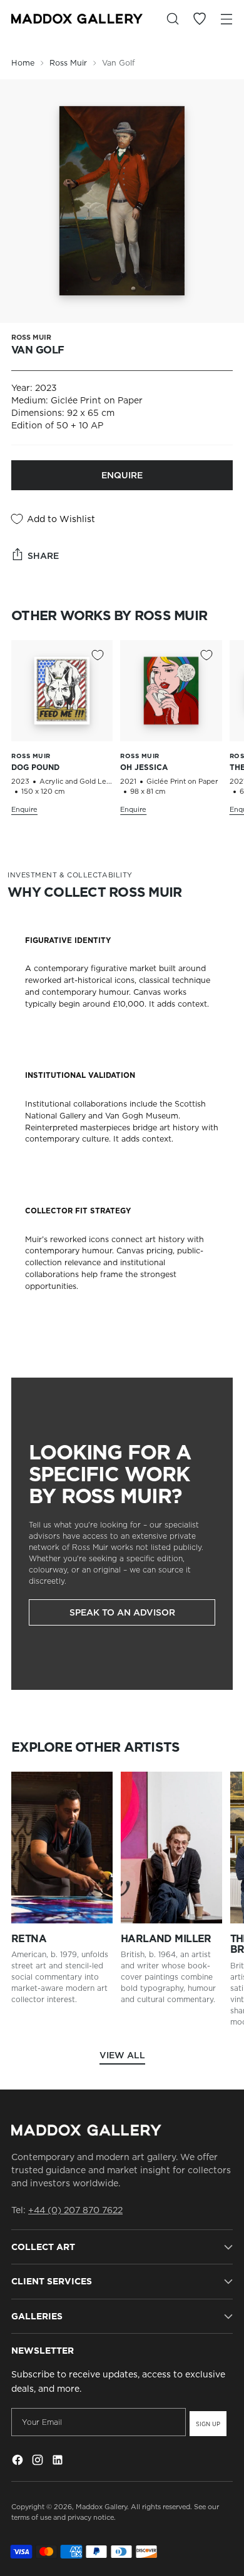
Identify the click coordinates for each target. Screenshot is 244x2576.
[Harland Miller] (171, 1848)
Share (43, 556)
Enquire (122, 475)
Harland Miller (166, 1939)
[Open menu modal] (226, 19)
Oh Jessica (144, 767)
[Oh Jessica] (171, 691)
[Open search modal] (172, 19)
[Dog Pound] (62, 691)
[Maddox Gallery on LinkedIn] (59, 2462)
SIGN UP (208, 2424)
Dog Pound (35, 767)
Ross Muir (68, 63)
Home (23, 63)
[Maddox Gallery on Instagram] (39, 2462)
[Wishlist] (199, 19)
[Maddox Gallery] (77, 18)
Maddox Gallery (101, 2507)
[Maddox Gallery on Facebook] (19, 2462)
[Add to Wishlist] (98, 655)
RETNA (29, 1939)
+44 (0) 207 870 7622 (75, 2210)
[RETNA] (62, 1848)
